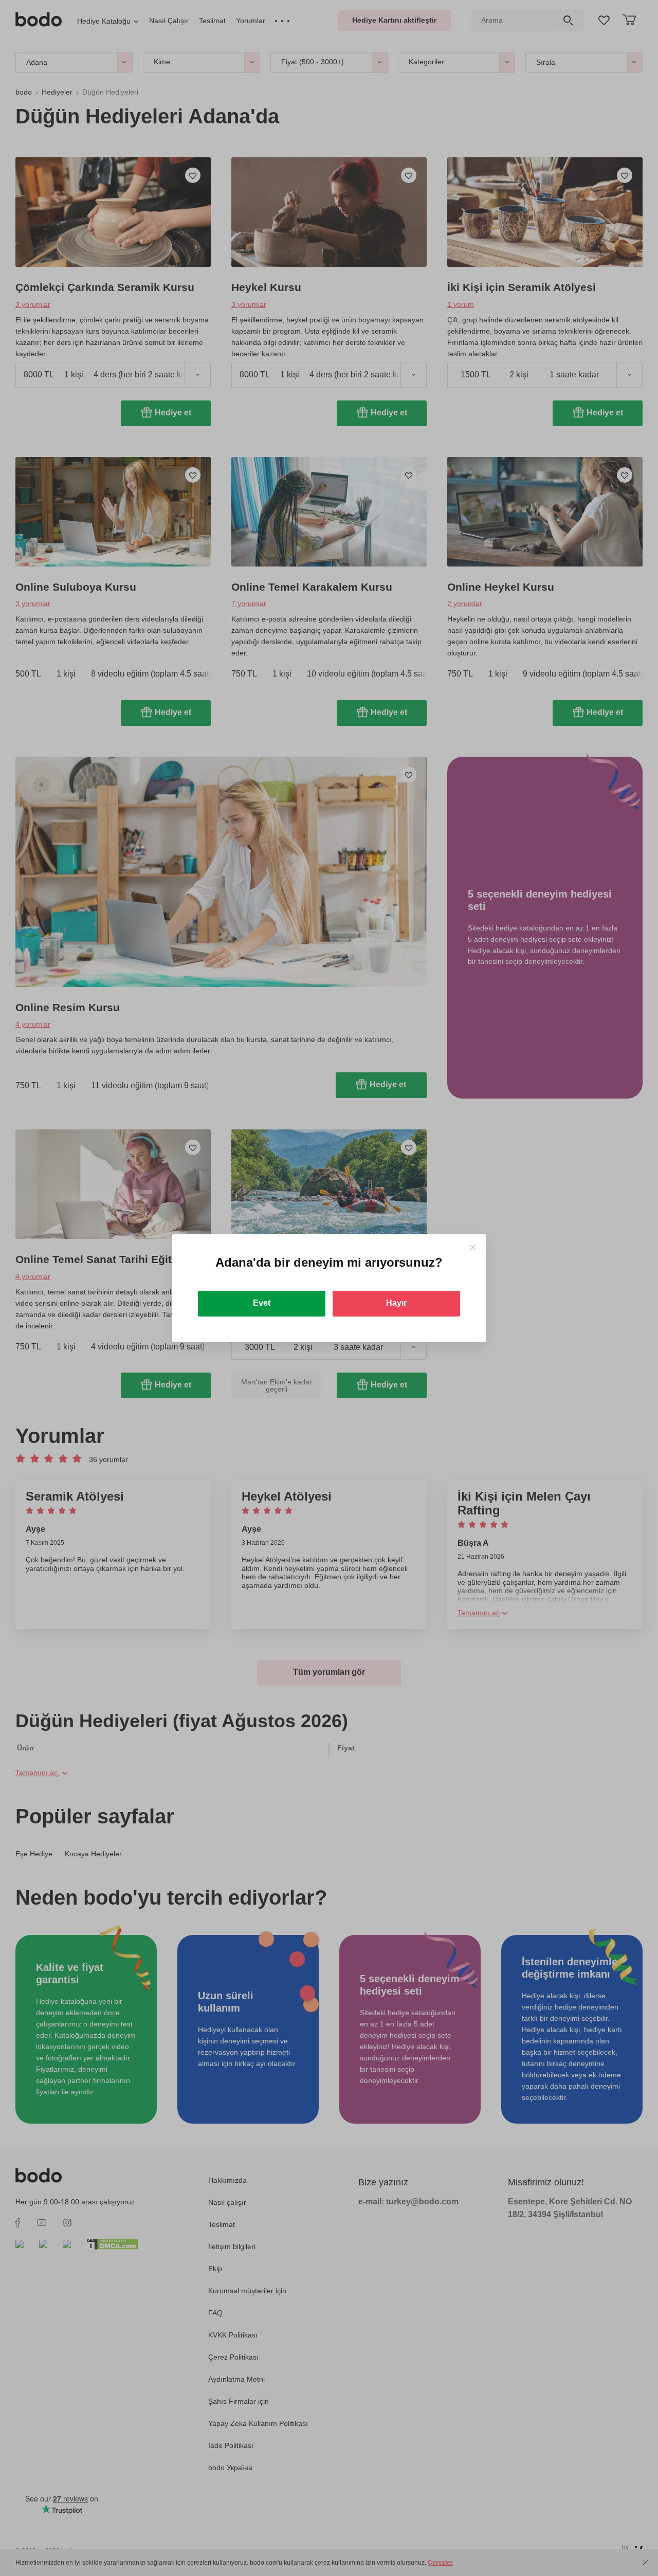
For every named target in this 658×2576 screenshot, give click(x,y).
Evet (262, 1303)
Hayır (396, 1303)
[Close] (473, 1247)
